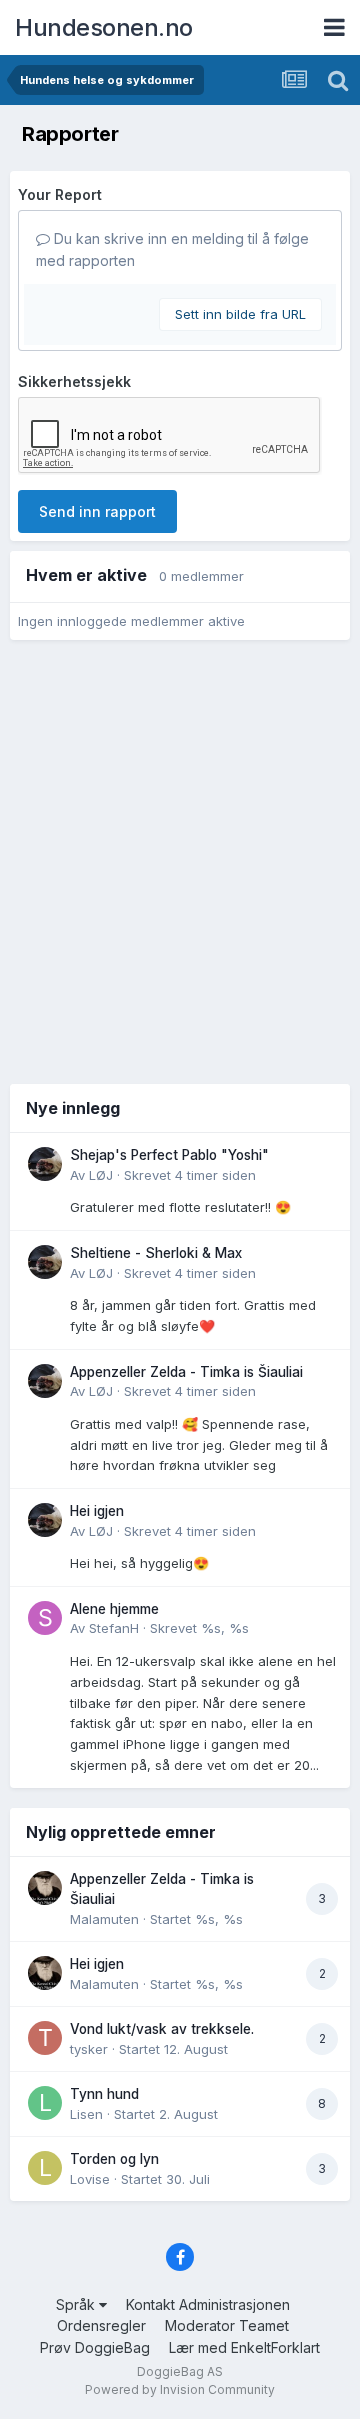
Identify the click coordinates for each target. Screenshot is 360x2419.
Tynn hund (104, 2094)
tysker (89, 2049)
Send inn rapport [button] (97, 511)
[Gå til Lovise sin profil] (45, 2168)
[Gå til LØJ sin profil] (45, 1164)
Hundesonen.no (104, 27)
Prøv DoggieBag (95, 2347)
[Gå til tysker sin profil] (45, 2038)
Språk (77, 2304)
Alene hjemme (114, 1609)
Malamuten (104, 1919)
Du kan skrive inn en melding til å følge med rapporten (172, 249)
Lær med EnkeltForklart (244, 2347)
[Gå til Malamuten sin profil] (45, 1888)
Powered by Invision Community (180, 2389)
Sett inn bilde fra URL (240, 314)
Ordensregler (101, 2325)
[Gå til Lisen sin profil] (45, 2103)
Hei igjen (97, 1511)
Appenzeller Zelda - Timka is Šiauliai (186, 1372)
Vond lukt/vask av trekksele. (162, 2029)
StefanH (114, 1628)
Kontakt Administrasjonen (208, 2304)
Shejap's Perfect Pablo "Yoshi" (169, 1155)
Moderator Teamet (227, 2325)
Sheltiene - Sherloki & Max (156, 1253)
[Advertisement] (180, 860)
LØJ (101, 1175)
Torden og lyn (114, 2159)
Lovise (90, 2179)
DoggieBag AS (180, 2371)
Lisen (86, 2114)
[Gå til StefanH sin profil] (45, 1618)
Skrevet (190, 1175)
